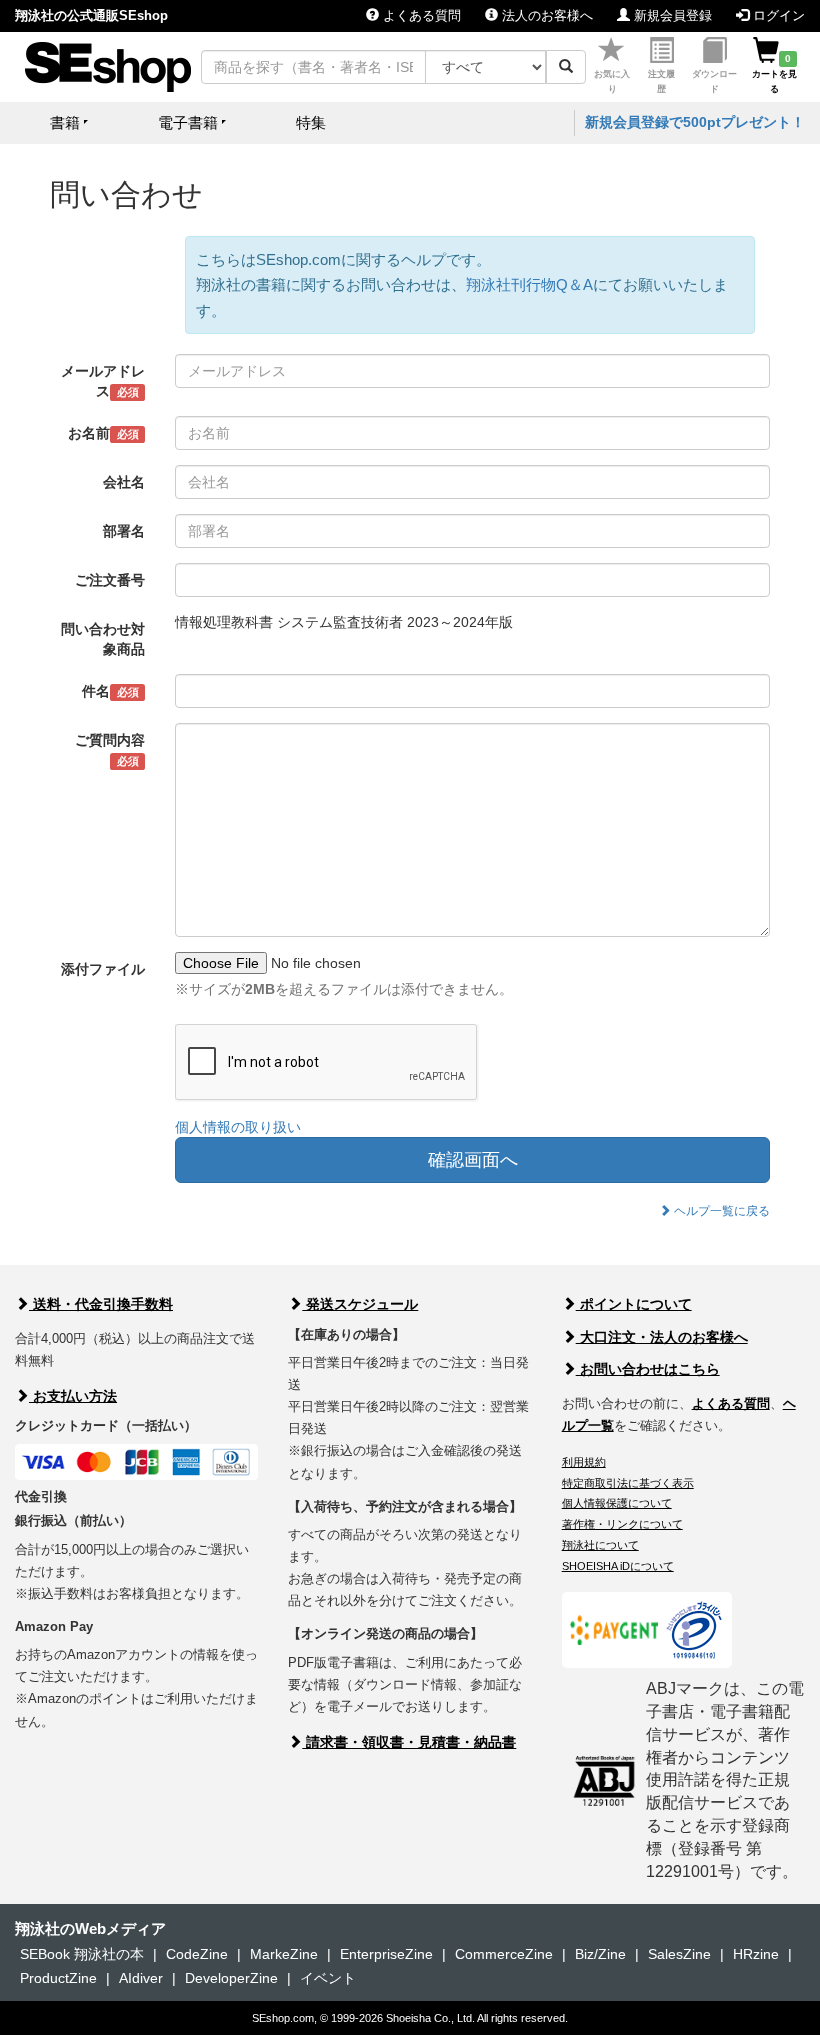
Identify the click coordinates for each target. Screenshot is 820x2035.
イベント (328, 1978)
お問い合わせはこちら (648, 1369)
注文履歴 (661, 81)
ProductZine (58, 1978)
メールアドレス (103, 381)
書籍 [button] (65, 122)
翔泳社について (600, 1545)
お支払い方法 (73, 1396)
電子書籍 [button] (188, 122)
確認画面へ (473, 1160)
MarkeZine (284, 1954)
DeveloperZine (231, 1978)
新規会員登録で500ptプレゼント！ (695, 122)
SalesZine (679, 1954)
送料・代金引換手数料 (101, 1304)
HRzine (756, 1954)
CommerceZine (504, 1954)
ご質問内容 (110, 749)
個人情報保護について (617, 1503)
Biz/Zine (600, 1954)
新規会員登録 (671, 15)
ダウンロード (714, 81)
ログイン (777, 15)
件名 (110, 691)
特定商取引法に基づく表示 (628, 1483)
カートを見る (774, 74)
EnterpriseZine (386, 1954)
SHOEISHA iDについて (618, 1566)
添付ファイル (103, 969)
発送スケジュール (360, 1304)
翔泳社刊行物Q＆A (529, 284)
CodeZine (197, 1954)
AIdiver (141, 1978)
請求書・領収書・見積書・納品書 (409, 1742)
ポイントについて (634, 1304)
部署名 (124, 531)
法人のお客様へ (545, 15)
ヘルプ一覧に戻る (720, 1211)
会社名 (124, 482)
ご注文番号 (110, 580)
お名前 (103, 433)
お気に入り (612, 81)
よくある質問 (420, 15)
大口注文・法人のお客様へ (662, 1337)
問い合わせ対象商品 (103, 639)
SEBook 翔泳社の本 (82, 1954)
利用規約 (584, 1462)
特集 (311, 122)
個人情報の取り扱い (238, 1127)
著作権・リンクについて (622, 1524)
